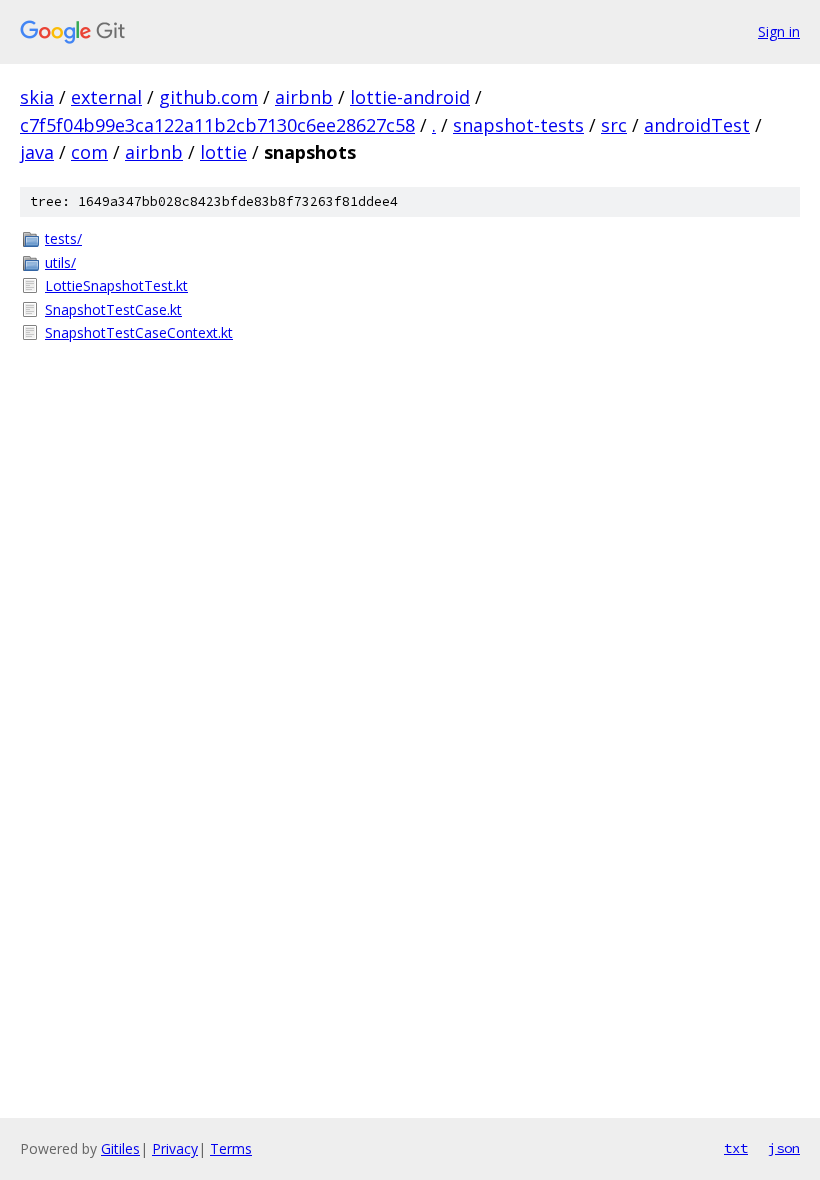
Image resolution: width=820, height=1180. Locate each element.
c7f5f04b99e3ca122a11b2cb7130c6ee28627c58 (217, 125)
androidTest (697, 125)
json (784, 1148)
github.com (208, 97)
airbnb (304, 97)
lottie (223, 152)
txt (736, 1148)
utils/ (60, 262)
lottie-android (410, 97)
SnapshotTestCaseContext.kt (139, 332)
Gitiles (120, 1148)
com (89, 152)
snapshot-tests (518, 125)
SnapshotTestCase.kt (113, 309)
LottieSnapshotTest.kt (116, 285)
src (614, 125)
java (37, 152)
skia (37, 97)
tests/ (63, 238)
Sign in (779, 31)
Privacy (175, 1148)
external (106, 97)
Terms (231, 1148)
